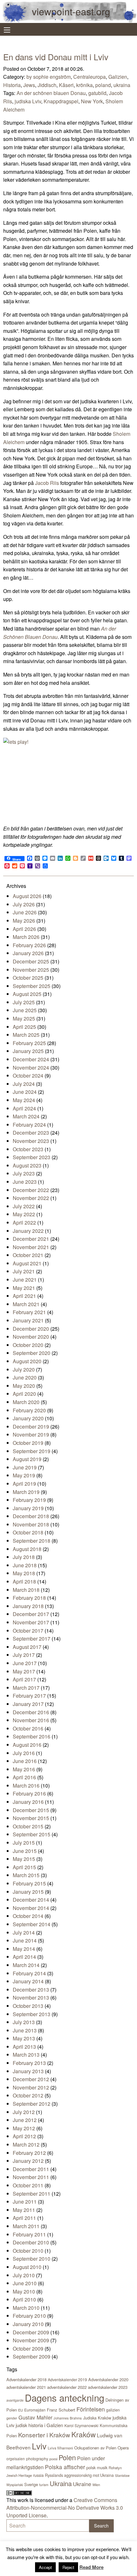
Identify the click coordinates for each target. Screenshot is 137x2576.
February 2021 (29, 1312)
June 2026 (25, 912)
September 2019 (32, 1451)
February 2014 (29, 1973)
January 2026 (28, 953)
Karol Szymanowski (81, 2425)
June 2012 (25, 2120)
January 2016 (28, 1802)
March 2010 (26, 2308)
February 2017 (29, 1696)
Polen (67, 2457)
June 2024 (25, 1092)
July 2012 (24, 2112)
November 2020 (31, 1337)
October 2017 (28, 1631)
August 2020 (27, 1361)
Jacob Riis (47, 483)
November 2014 (31, 1908)
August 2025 (27, 994)
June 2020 (25, 1377)
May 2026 (24, 921)
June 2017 (25, 1663)
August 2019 (27, 1459)
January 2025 (28, 1051)
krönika (84, 85)
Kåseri (66, 85)
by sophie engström (49, 77)
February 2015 (29, 1883)
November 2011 (31, 2177)
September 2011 (32, 2194)
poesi (53, 2459)
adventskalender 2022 (67, 2387)
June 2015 (25, 1851)
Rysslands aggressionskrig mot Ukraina (79, 2475)
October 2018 (28, 1532)
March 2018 (26, 1590)
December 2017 (31, 1614)
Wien (96, 2485)
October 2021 (28, 1255)
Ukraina (61, 2483)
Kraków (83, 2434)
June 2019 (25, 1467)
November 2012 (31, 2087)
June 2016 (25, 1761)
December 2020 (31, 1329)
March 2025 (26, 1035)
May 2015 (24, 1859)
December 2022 (31, 1190)
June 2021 (25, 1280)
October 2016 (28, 1728)
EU (21, 2410)
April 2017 (24, 1679)
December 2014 (31, 1900)
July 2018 (24, 1557)
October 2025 (28, 978)
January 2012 (28, 2161)
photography (37, 2459)
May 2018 (24, 1573)
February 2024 (29, 1125)
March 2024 (26, 1116)
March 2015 (26, 1875)
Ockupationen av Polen (95, 2448)
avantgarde (15, 2400)
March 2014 (26, 1965)
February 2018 (29, 1598)
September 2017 (32, 1639)
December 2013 (31, 1990)
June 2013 (25, 2030)
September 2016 (32, 1736)
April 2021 (24, 1296)
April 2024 (24, 1108)
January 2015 (28, 1892)
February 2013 (29, 2063)
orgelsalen (16, 2459)
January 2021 (28, 1320)
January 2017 (28, 1704)
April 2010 (24, 2299)
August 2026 (27, 896)
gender (12, 2418)
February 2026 (29, 945)
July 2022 (24, 1206)
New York (92, 101)
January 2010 (28, 2324)
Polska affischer (65, 2467)
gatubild (97, 93)
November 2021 (31, 1247)
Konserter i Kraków (44, 2435)
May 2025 (24, 1018)
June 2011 (25, 2202)
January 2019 (28, 1508)
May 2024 (24, 1100)
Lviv (39, 2446)
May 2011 (24, 2210)
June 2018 (25, 1565)
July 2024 (24, 1084)
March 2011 (26, 2226)
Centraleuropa (90, 77)
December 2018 (31, 1516)
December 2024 (31, 1059)
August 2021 (27, 1263)
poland (103, 85)
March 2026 (26, 937)
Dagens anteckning (65, 2397)
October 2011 (28, 2185)
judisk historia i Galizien (39, 2425)
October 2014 (28, 1916)
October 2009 (28, 2349)
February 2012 (29, 2153)
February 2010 (29, 2316)
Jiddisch (47, 85)
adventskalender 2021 (26, 2387)
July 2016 (24, 1753)
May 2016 (24, 1769)
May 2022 (24, 1214)
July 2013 (24, 2022)
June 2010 (25, 2283)
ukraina (122, 85)
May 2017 (24, 1671)
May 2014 (24, 1949)
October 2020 (28, 1345)
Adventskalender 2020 (108, 2379)
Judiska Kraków (97, 2418)
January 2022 (28, 1231)
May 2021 (24, 1288)
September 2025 (32, 986)
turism (44, 2485)
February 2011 (29, 2234)
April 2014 (24, 1957)
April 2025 (24, 1027)
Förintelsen (91, 2409)
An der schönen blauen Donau (51, 93)
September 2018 (32, 1541)
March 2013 (26, 2055)
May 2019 (24, 1475)
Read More (91, 2567)
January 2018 (28, 1606)
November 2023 (31, 1141)
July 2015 (24, 1843)
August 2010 (27, 2267)
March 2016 (26, 1786)
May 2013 (24, 2038)
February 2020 (29, 1410)
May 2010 (24, 2291)
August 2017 (27, 1647)
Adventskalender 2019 (67, 2379)
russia (38, 2475)
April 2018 (24, 1581)
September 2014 (32, 1924)
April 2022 (24, 1222)
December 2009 (31, 2332)
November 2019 (31, 1434)
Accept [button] (45, 2567)
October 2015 (28, 1826)
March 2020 (26, 1402)
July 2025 (24, 1002)
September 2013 (32, 2014)
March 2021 (26, 1304)
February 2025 (29, 1043)
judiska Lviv (28, 101)
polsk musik (97, 2467)
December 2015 (31, 1810)
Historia (12, 85)
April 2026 (24, 929)
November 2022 (31, 1198)
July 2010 (24, 2275)
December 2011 (31, 2169)
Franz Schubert (61, 2410)
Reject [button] (68, 2567)
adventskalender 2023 (108, 2387)
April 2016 (24, 1777)
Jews (29, 85)
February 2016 (29, 1793)
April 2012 (24, 2136)
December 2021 (31, 1239)
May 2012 (24, 2128)
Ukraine (82, 2484)
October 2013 (28, 2006)
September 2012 (32, 2104)
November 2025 (31, 970)
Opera (123, 2448)
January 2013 (28, 2071)
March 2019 (26, 1492)
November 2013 (31, 1998)
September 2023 (32, 1157)
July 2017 (24, 1655)
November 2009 (31, 2340)
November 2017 (31, 1622)
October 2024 (28, 1076)
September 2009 (32, 2356)
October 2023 (28, 1149)
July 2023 (24, 1173)
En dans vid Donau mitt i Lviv (56, 57)
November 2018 (31, 1524)
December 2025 (31, 961)
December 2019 (31, 1427)
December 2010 (31, 2242)
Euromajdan (35, 2410)
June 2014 (25, 1940)
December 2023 (31, 1133)
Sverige (31, 2484)
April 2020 (24, 1394)
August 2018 (27, 1549)
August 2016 (27, 1745)
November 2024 (31, 1068)
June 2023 (25, 1182)
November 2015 (31, 1818)
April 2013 (24, 2047)
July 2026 (24, 904)
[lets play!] (68, 780)
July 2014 (24, 1932)
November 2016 (31, 1720)
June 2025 (25, 1010)
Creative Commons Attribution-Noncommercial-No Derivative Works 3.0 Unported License (65, 2508)
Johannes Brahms (68, 2418)
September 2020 (32, 1353)
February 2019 (29, 1500)
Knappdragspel (61, 101)
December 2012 (31, 2079)
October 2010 (28, 2251)
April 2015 (24, 1867)
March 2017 (26, 1688)
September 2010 (32, 2259)
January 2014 (28, 1981)
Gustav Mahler (35, 2417)
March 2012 (26, 2144)
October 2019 (28, 1443)
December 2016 (31, 1712)
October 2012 (28, 2095)
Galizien (118, 77)
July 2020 (24, 1369)
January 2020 (28, 1418)
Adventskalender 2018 (26, 2379)
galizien (113, 2410)
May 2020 (24, 1386)
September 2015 (32, 1834)
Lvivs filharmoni (60, 2448)
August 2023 (27, 1165)
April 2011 (24, 2218)
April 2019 (24, 1484)
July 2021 (24, 1271)
